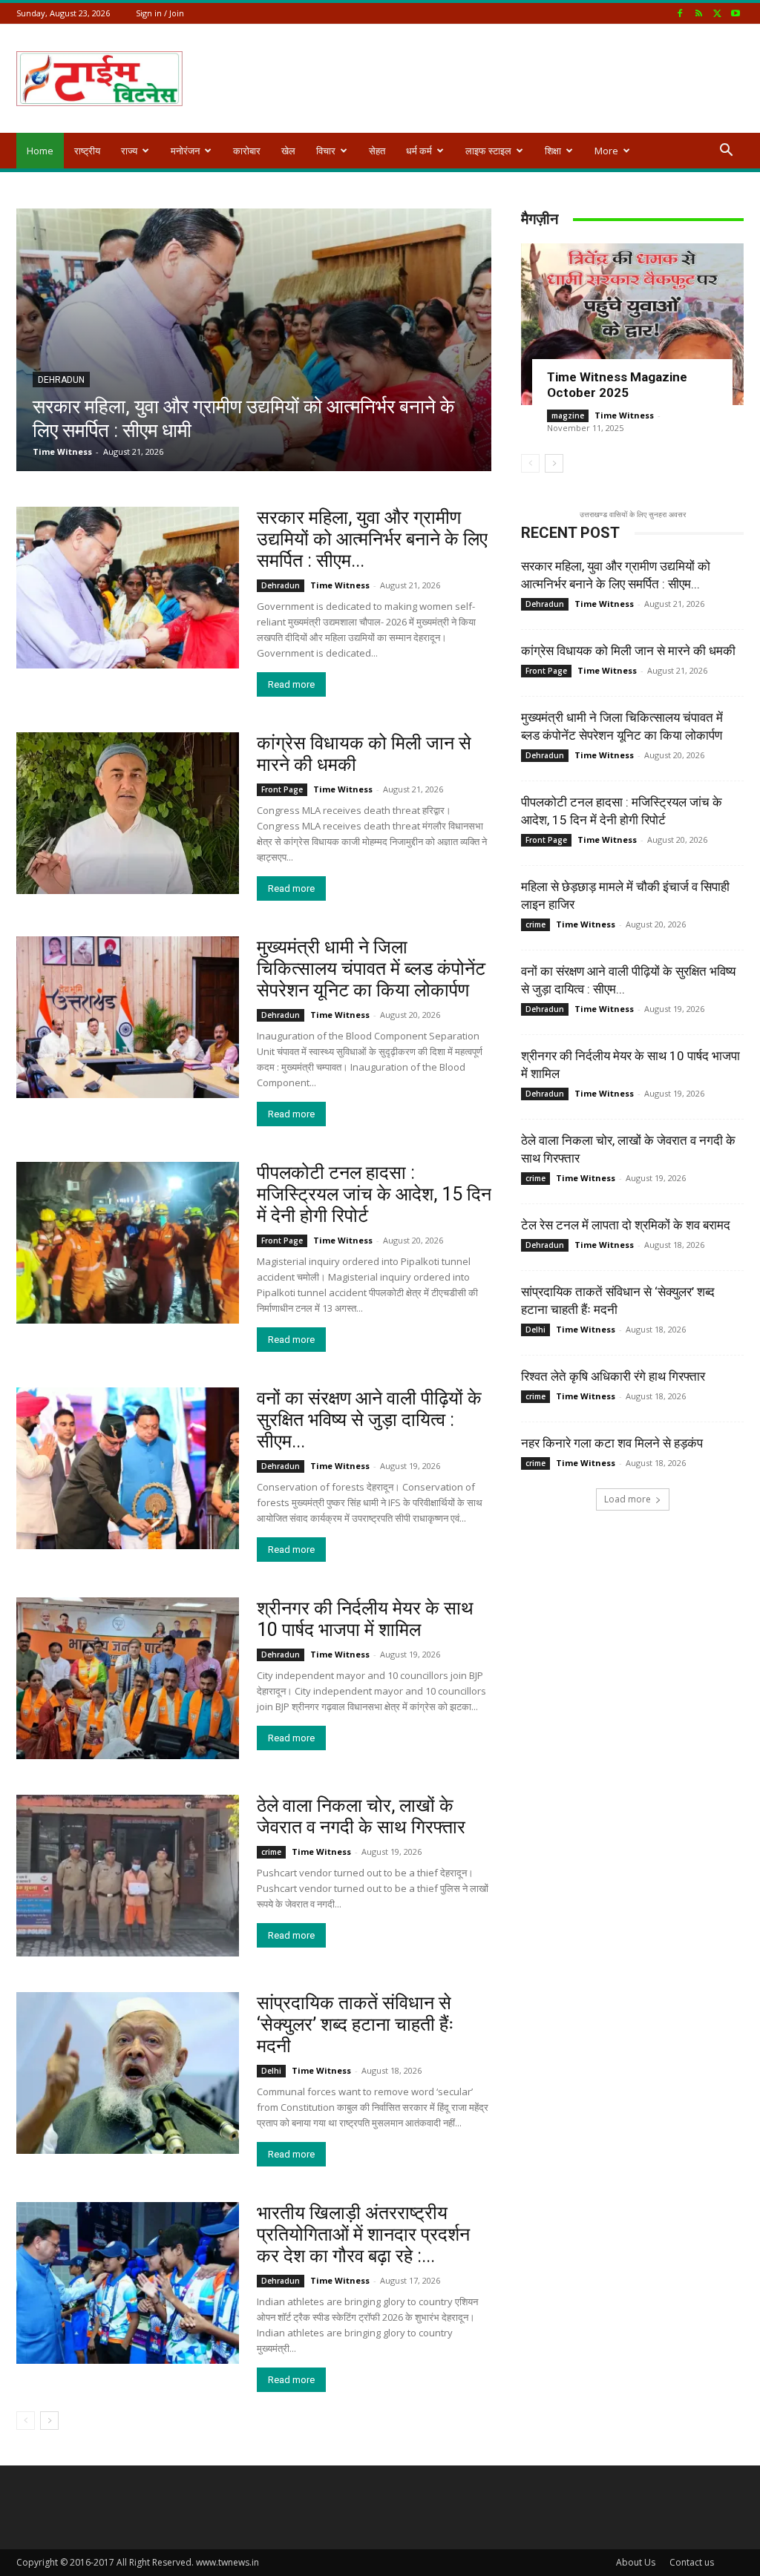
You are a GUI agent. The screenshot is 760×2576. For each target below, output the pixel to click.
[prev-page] (530, 463)
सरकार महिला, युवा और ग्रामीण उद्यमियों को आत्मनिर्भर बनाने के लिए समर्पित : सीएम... (372, 539)
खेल (288, 151)
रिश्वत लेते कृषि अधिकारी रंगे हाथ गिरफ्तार (613, 1376)
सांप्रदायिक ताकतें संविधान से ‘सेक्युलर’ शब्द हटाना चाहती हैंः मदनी (356, 2024)
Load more (628, 1499)
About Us (636, 2562)
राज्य (129, 151)
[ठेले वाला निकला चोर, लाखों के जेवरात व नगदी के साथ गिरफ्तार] (128, 1876)
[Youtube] (736, 13)
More (606, 151)
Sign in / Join (160, 13)
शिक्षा (553, 151)
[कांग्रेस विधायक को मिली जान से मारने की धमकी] (128, 813)
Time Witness (62, 451)
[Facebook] (680, 13)
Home (40, 151)
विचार (326, 151)
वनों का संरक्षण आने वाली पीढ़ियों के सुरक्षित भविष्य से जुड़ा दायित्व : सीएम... (369, 1420)
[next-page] (554, 463)
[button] (726, 152)
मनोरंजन (185, 151)
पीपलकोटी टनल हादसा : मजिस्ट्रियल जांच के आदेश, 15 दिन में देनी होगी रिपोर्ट (374, 1194)
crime (271, 1852)
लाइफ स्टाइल (488, 151)
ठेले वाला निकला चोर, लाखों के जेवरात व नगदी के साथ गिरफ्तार (361, 1816)
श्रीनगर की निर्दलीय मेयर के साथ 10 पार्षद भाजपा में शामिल (365, 1619)
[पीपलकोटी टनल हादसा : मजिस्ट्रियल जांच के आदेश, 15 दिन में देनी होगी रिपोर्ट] (128, 1243)
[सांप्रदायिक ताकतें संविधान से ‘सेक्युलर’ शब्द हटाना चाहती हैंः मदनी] (128, 2073)
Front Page (282, 789)
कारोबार (247, 151)
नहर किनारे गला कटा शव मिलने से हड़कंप (612, 1443)
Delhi (271, 2071)
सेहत (377, 151)
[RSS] (698, 13)
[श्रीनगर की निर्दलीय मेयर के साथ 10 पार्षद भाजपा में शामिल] (128, 1678)
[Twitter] (717, 13)
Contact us (692, 2562)
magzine (568, 415)
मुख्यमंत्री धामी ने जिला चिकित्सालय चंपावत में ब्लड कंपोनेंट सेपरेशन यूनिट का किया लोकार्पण (371, 969)
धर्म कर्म (419, 151)
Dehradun (61, 380)
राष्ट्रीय (87, 151)
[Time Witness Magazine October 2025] (632, 324)
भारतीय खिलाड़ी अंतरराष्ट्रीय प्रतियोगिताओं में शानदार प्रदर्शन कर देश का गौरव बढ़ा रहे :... (363, 2234)
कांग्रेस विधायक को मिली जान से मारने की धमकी (628, 651)
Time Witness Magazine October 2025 (617, 385)
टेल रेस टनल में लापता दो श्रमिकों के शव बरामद (626, 1225)
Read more (291, 684)
